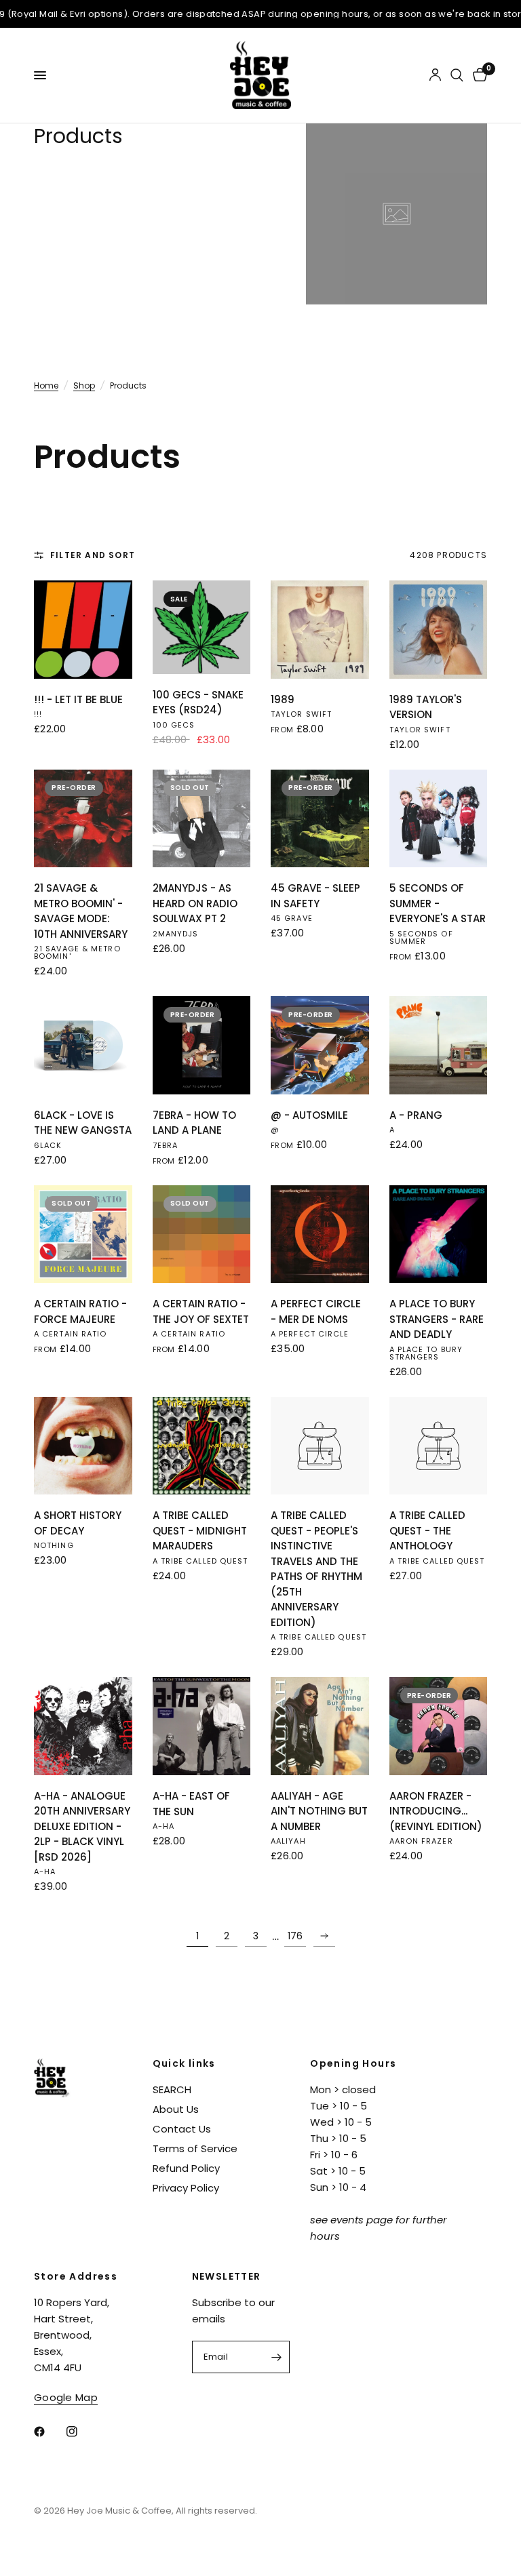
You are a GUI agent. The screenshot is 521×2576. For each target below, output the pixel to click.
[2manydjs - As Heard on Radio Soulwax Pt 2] (202, 819)
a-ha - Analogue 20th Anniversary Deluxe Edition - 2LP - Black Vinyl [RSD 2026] (82, 1826)
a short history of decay (78, 1523)
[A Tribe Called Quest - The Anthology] (439, 1446)
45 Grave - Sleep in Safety (315, 896)
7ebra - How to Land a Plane (194, 1123)
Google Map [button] (66, 2397)
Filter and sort (93, 555)
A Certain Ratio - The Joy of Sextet (201, 1311)
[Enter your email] (276, 2357)
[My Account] (435, 75)
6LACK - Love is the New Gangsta (83, 1123)
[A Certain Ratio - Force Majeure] (83, 1234)
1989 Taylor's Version (426, 707)
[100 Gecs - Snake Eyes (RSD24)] (202, 627)
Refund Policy (186, 2168)
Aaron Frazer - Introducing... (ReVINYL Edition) (436, 1811)
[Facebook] (49, 2432)
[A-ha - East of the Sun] (202, 1726)
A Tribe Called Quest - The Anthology (427, 1530)
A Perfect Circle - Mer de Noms (316, 1311)
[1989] (320, 630)
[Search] (457, 75)
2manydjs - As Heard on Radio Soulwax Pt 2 (195, 903)
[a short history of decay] (83, 1446)
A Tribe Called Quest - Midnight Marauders (200, 1530)
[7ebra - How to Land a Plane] (202, 1045)
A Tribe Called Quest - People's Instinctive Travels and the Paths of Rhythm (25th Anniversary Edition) (316, 1569)
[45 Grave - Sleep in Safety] (320, 819)
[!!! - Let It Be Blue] (83, 630)
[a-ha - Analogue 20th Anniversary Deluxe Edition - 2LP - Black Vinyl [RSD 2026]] (83, 1726)
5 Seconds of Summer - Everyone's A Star (438, 903)
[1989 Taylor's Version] (439, 630)
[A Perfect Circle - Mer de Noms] (320, 1234)
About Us (176, 2109)
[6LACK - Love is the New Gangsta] (83, 1045)
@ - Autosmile (309, 1115)
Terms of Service (195, 2148)
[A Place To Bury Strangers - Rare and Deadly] (439, 1234)
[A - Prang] (439, 1045)
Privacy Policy (186, 2188)
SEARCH (172, 2089)
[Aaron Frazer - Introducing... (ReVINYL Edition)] (439, 1726)
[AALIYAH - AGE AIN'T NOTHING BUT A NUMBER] (320, 1726)
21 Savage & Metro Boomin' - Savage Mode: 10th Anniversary (81, 911)
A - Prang (416, 1115)
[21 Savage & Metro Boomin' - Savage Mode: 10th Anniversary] (83, 819)
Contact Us (182, 2129)
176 (295, 1936)
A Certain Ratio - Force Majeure (80, 1311)
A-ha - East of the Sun (191, 1804)
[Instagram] (81, 2432)
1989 (283, 699)
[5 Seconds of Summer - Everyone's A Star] (439, 819)
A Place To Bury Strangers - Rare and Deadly (437, 1319)
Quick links (184, 2063)
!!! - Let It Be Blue (78, 699)
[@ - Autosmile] (320, 1045)
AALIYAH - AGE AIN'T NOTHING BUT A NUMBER (319, 1811)
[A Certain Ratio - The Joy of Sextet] (202, 1234)
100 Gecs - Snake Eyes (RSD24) (198, 702)
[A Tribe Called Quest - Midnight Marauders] (202, 1446)
